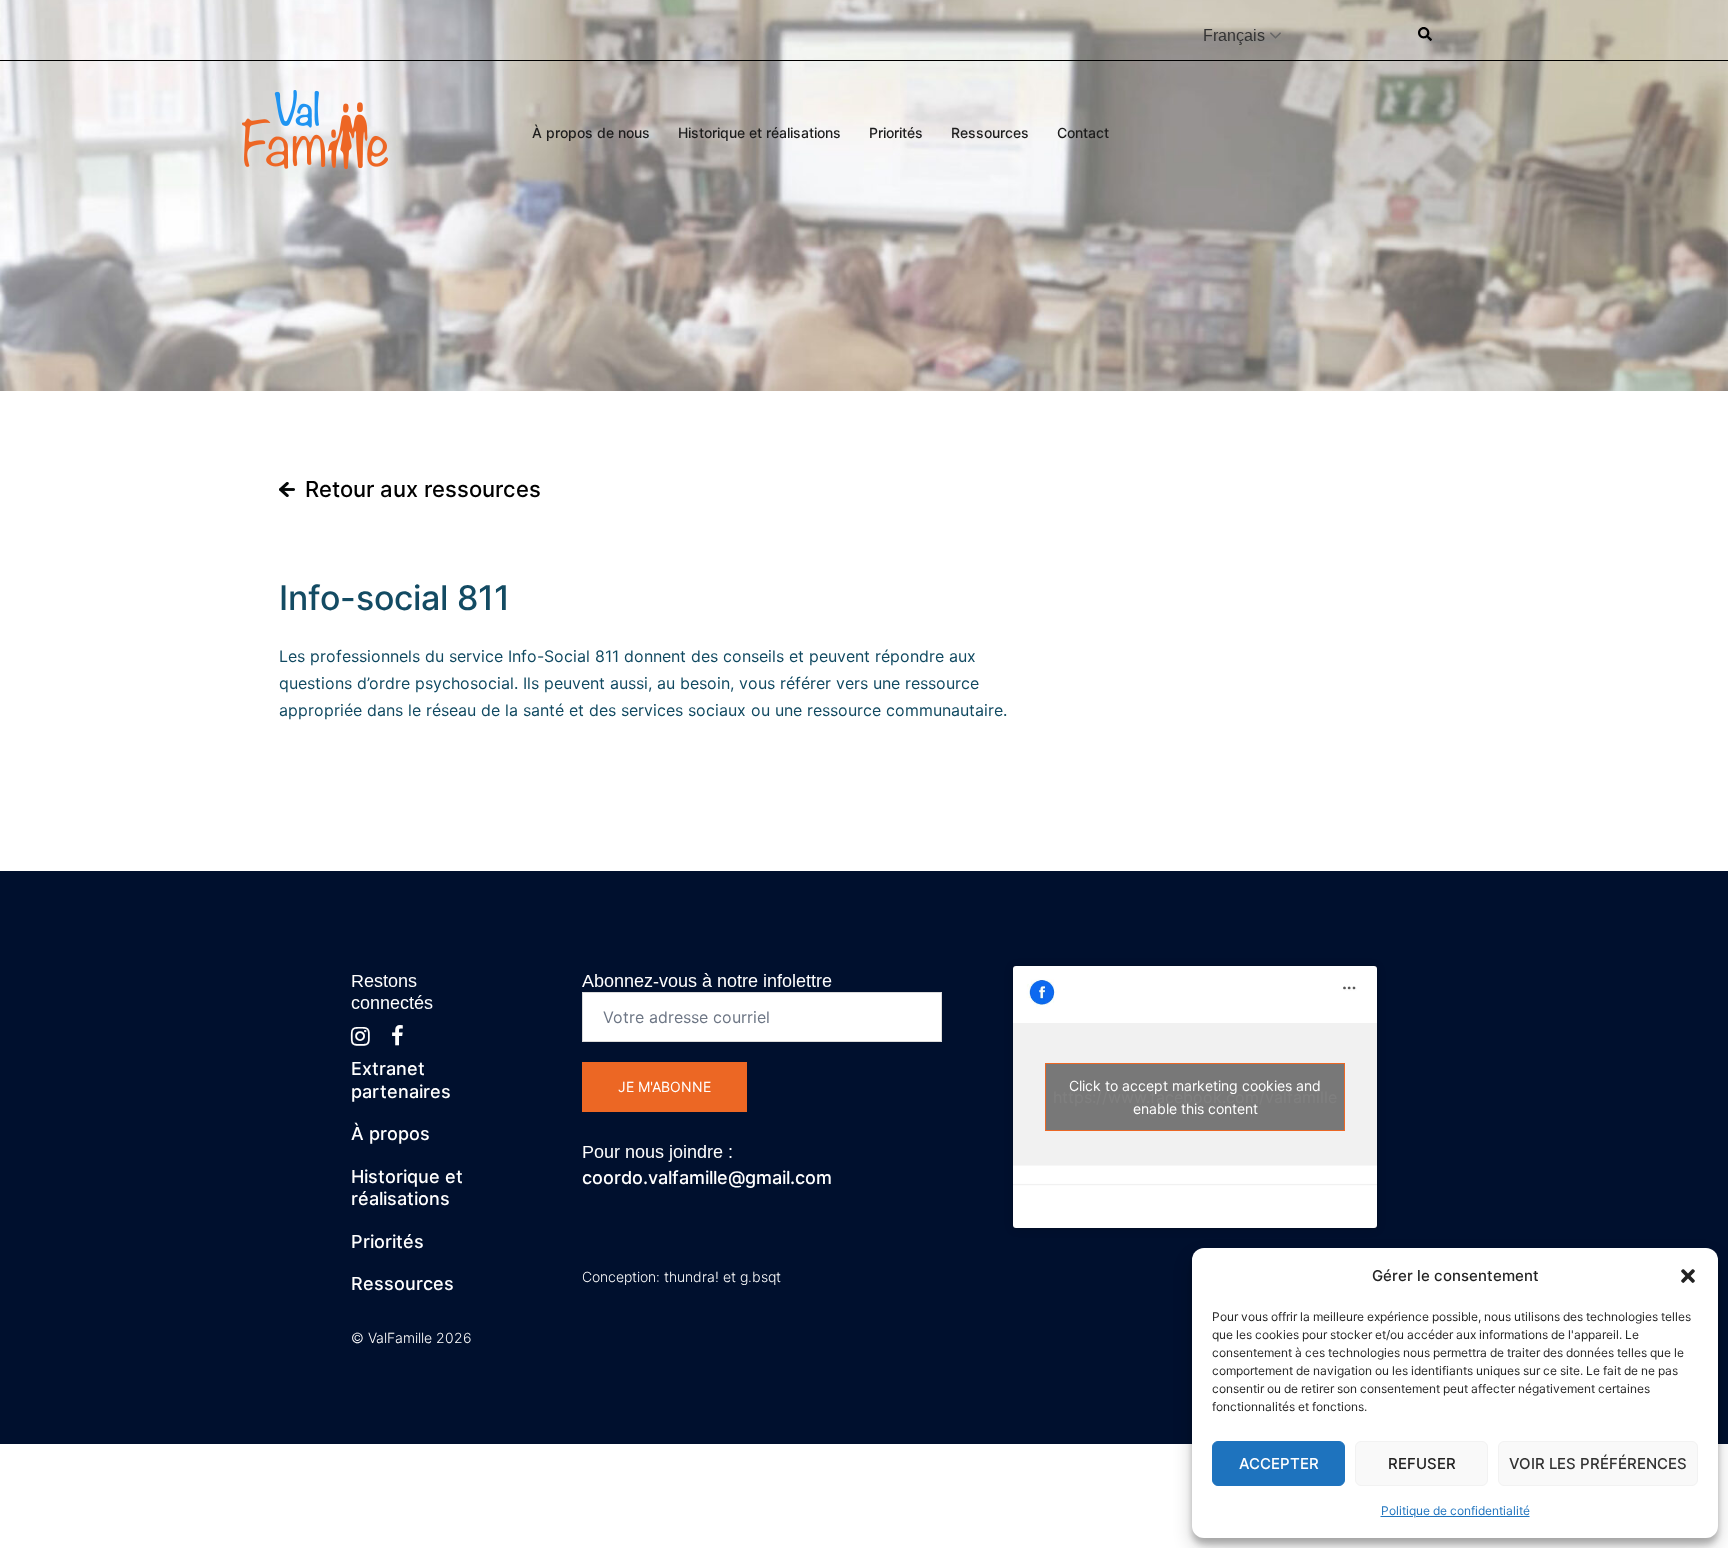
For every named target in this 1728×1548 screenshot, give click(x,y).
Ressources (990, 132)
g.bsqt (760, 1276)
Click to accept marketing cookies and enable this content (1195, 1097)
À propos (390, 1133)
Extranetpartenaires (401, 1080)
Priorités (896, 132)
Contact (1083, 132)
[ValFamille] (315, 127)
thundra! (691, 1276)
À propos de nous (591, 132)
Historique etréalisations (407, 1188)
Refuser (1422, 1463)
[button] (1688, 1276)
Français (1234, 35)
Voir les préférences (1598, 1463)
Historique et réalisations (759, 132)
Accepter (1279, 1463)
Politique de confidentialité (1455, 1510)
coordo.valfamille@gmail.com (707, 1177)
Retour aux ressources (423, 489)
